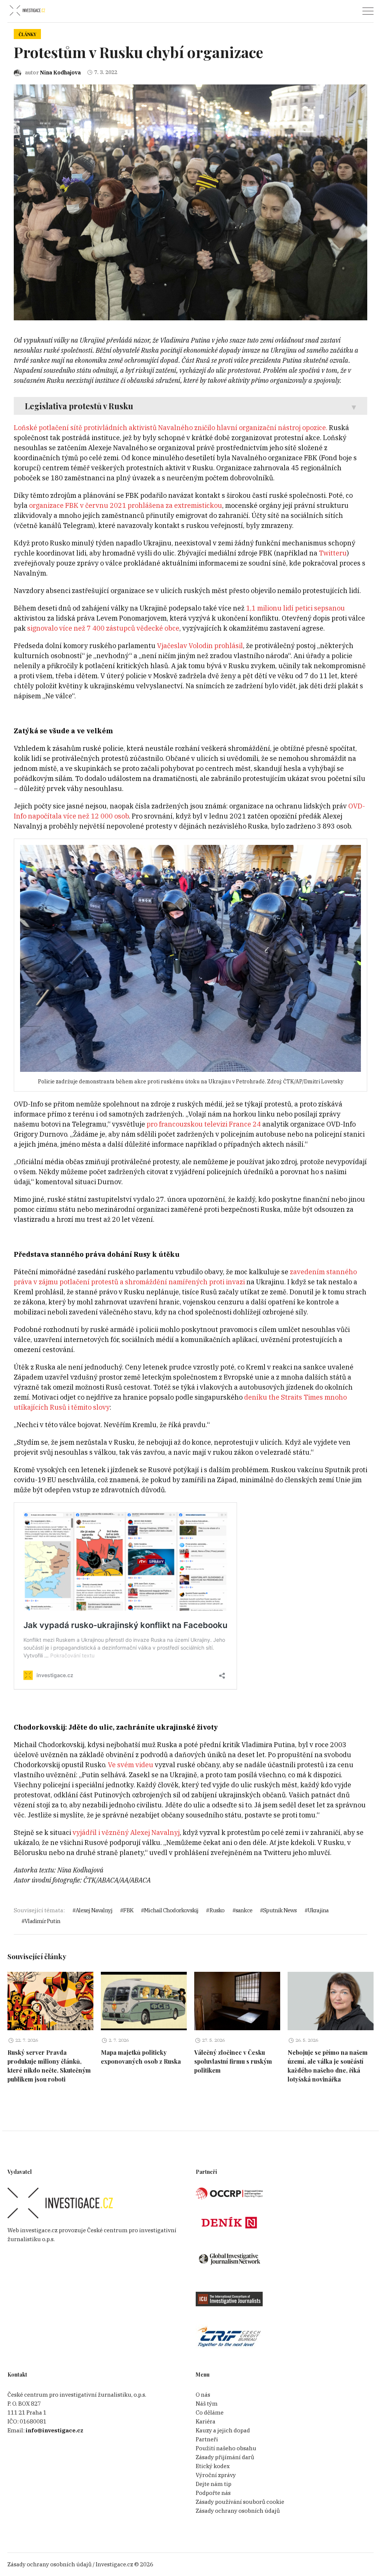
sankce (244, 1910)
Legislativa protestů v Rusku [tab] (79, 406)
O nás (203, 2395)
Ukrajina (318, 1910)
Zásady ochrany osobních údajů (238, 2511)
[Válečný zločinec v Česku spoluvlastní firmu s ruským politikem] (237, 2001)
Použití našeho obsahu (226, 2448)
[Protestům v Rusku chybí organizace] (190, 202)
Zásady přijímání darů (225, 2457)
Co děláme (210, 2412)
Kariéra (206, 2421)
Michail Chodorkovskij (171, 1910)
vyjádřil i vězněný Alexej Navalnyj (125, 1832)
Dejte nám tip (214, 2484)
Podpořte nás (213, 2493)
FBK (128, 1910)
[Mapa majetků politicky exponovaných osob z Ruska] (144, 2001)
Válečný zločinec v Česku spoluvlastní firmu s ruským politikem (233, 2061)
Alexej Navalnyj (94, 1910)
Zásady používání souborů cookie (240, 2502)
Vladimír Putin (42, 1921)
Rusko (217, 1910)
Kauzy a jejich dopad (223, 2430)
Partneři (207, 2439)
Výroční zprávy (216, 2475)
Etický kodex (213, 2466)
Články (27, 34)
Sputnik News (280, 1910)
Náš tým (207, 2404)
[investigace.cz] (27, 11)
